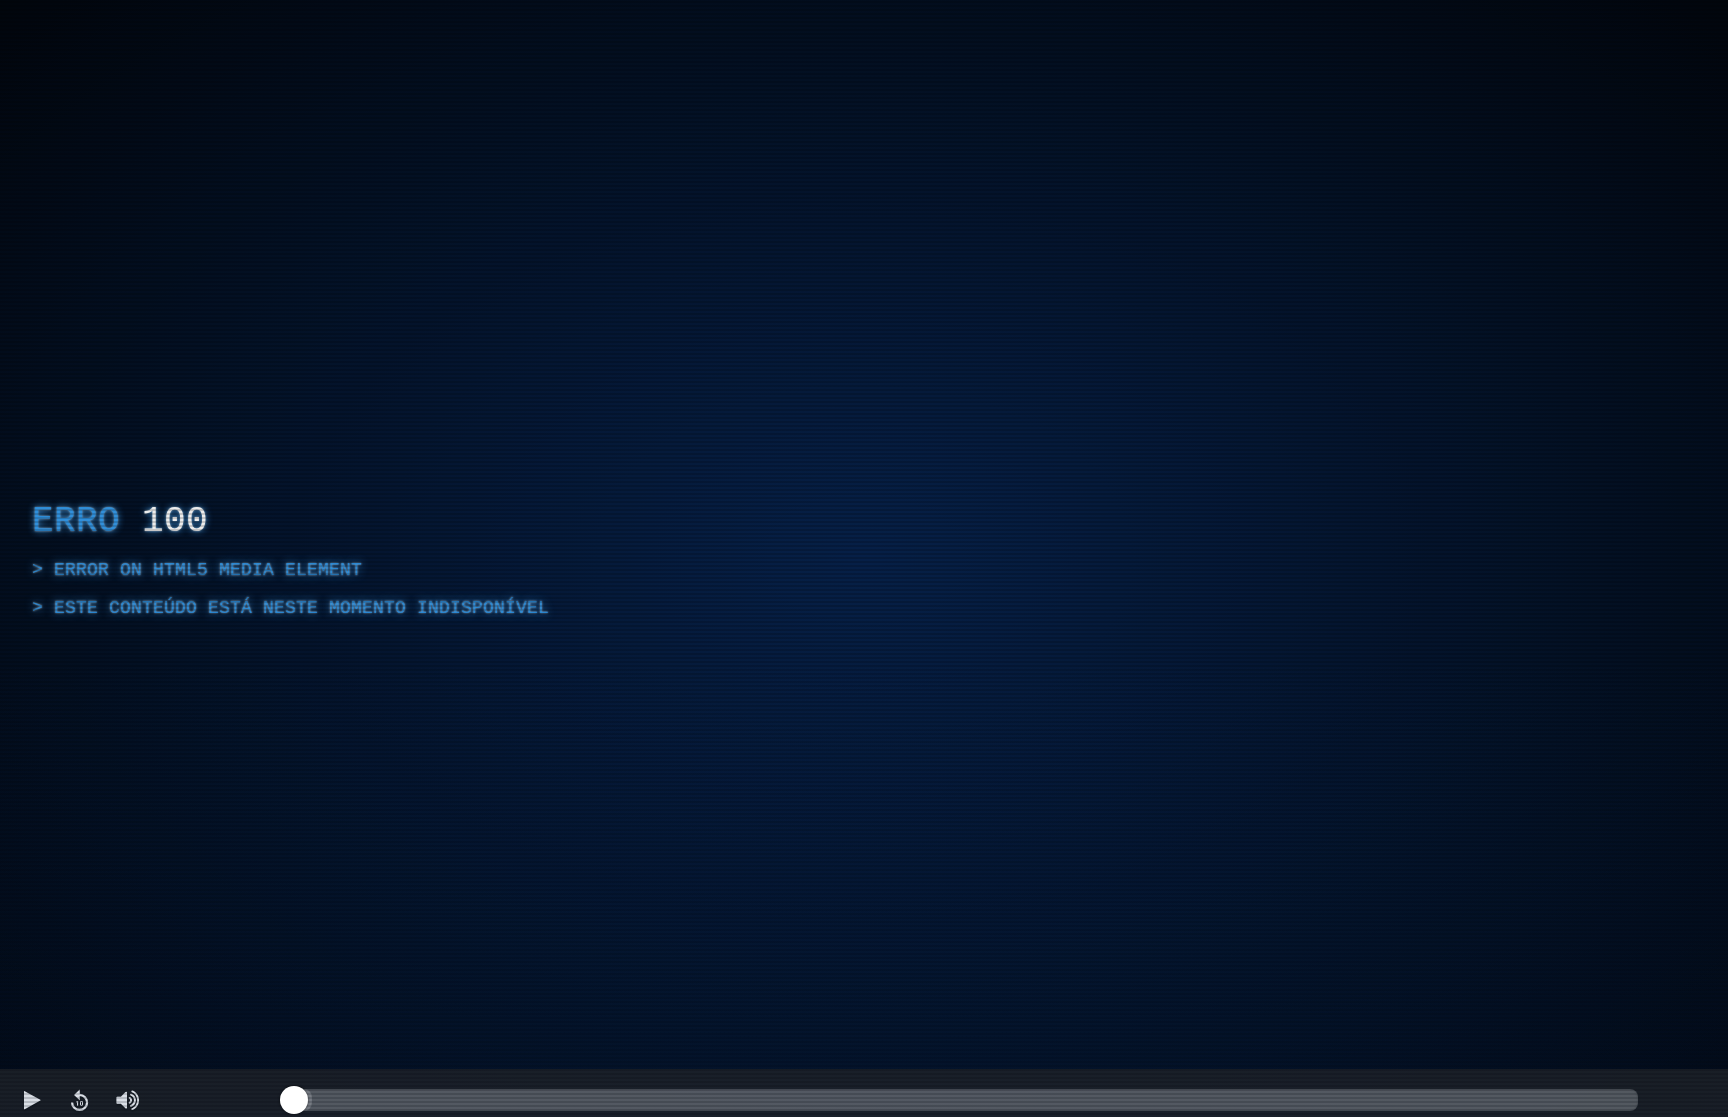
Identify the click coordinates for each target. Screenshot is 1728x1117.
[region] (864, 558)
